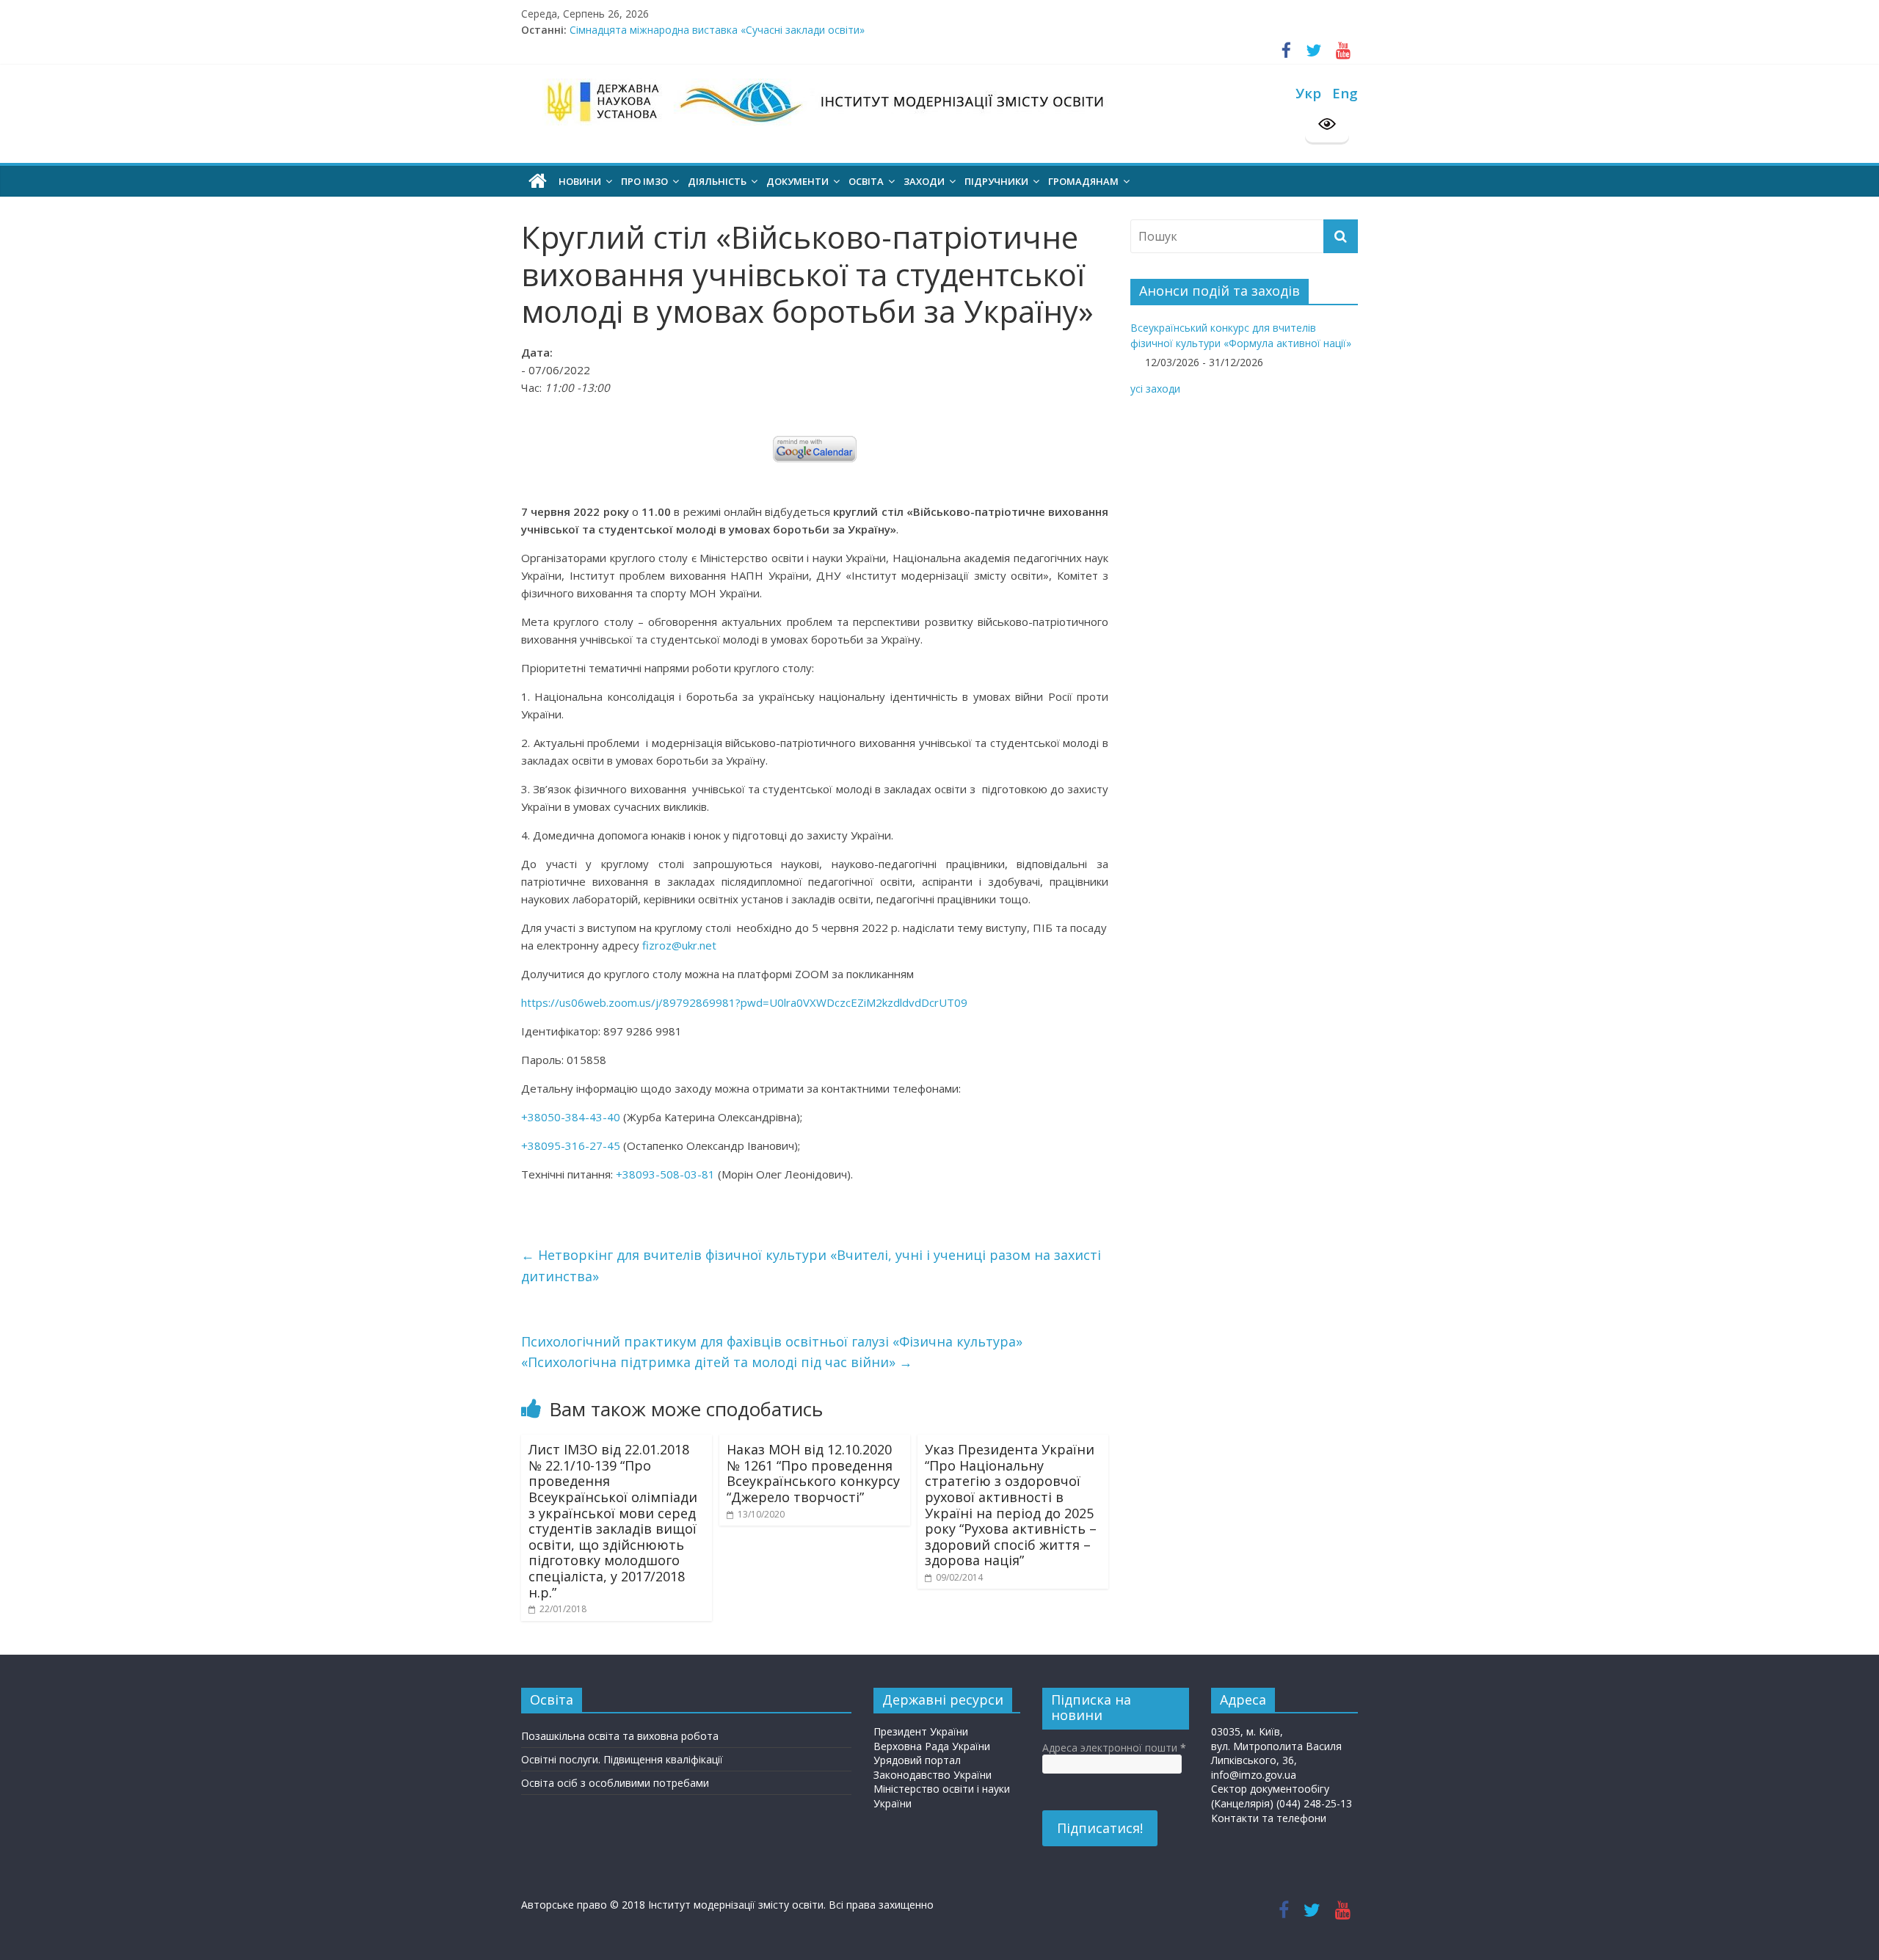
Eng (1345, 93)
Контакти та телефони (1269, 1818)
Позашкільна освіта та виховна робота (620, 1736)
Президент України (921, 1731)
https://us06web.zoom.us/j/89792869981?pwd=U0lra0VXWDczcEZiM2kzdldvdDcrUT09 (744, 1002)
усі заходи (1155, 389)
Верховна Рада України (932, 1746)
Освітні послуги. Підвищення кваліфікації (622, 1759)
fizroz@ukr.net (679, 945)
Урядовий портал (917, 1760)
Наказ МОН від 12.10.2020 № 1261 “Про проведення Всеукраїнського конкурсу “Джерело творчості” (813, 1473)
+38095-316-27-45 (571, 1145)
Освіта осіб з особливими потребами (615, 1783)
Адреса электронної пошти (1114, 1748)
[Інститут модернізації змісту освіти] (538, 181)
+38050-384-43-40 (571, 1117)
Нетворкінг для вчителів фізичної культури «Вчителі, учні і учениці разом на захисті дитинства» (811, 1265)
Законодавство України (933, 1775)
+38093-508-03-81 (665, 1174)
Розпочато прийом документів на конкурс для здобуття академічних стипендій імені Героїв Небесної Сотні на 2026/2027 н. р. (884, 30)
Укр (1308, 93)
